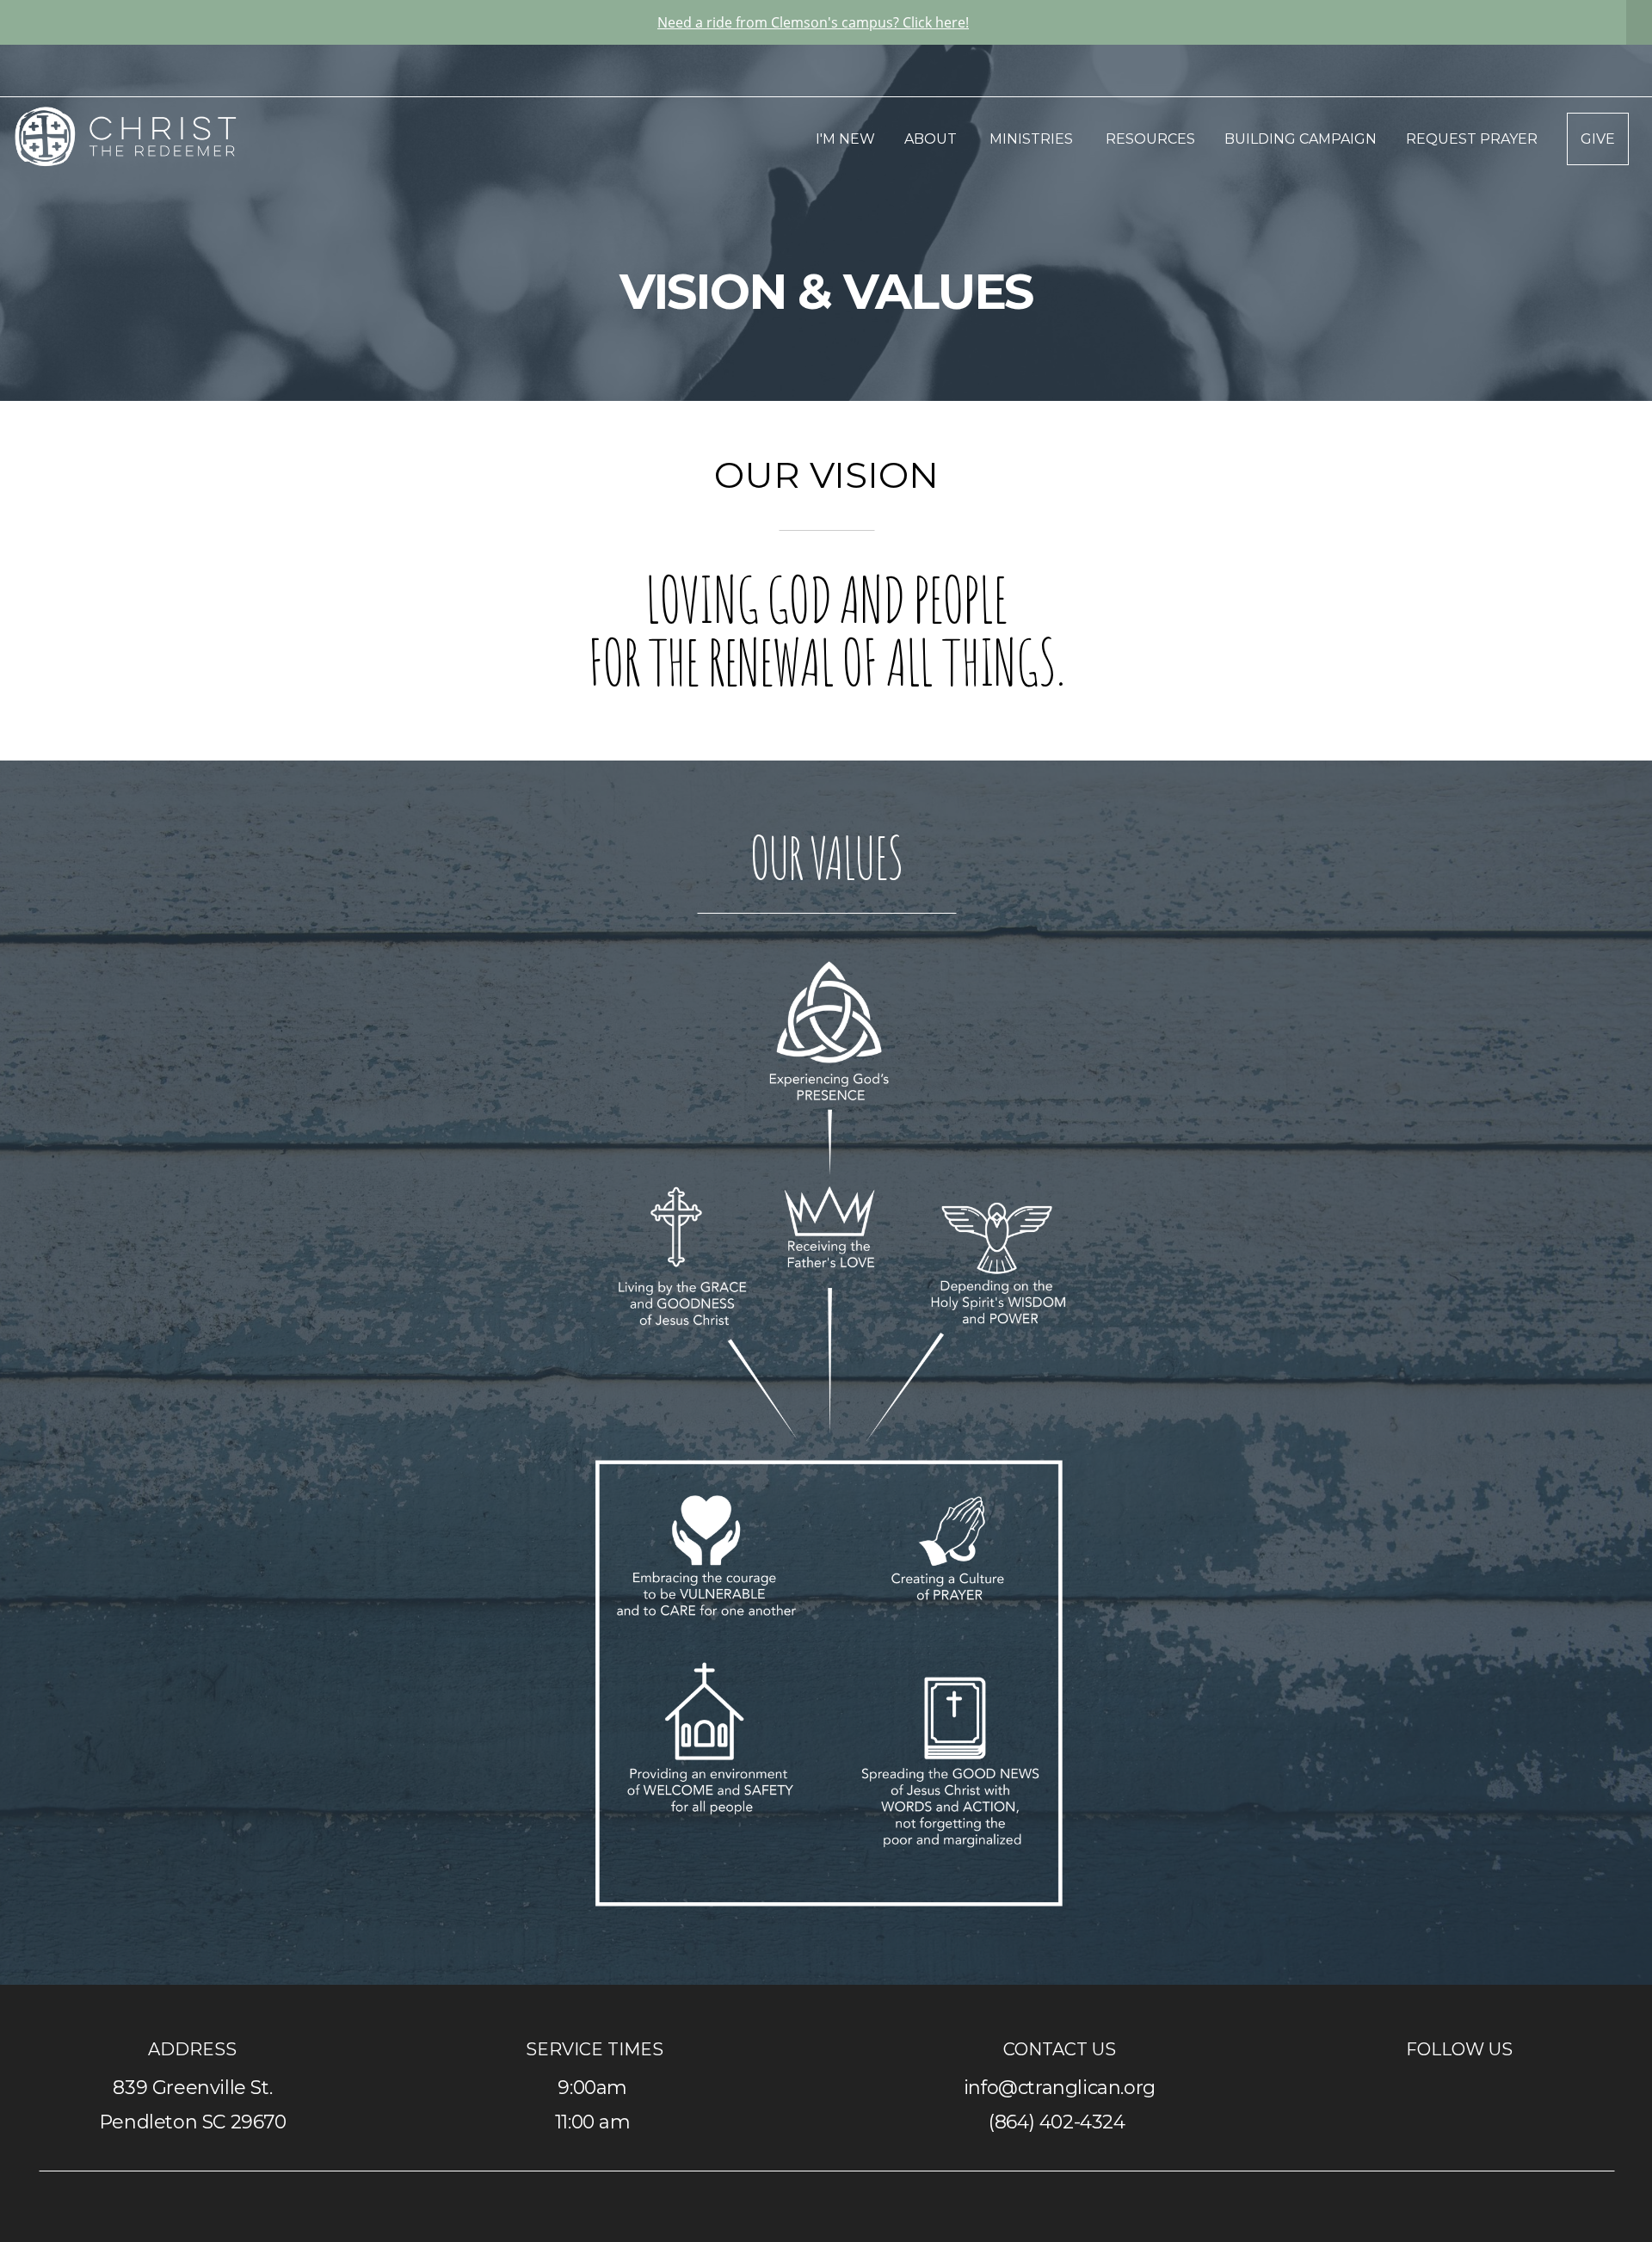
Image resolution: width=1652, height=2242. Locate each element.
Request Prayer (1472, 139)
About (932, 139)
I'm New (845, 139)
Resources (1150, 139)
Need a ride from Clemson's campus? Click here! (813, 22)
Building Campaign (1301, 139)
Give (1598, 139)
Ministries (1033, 139)
